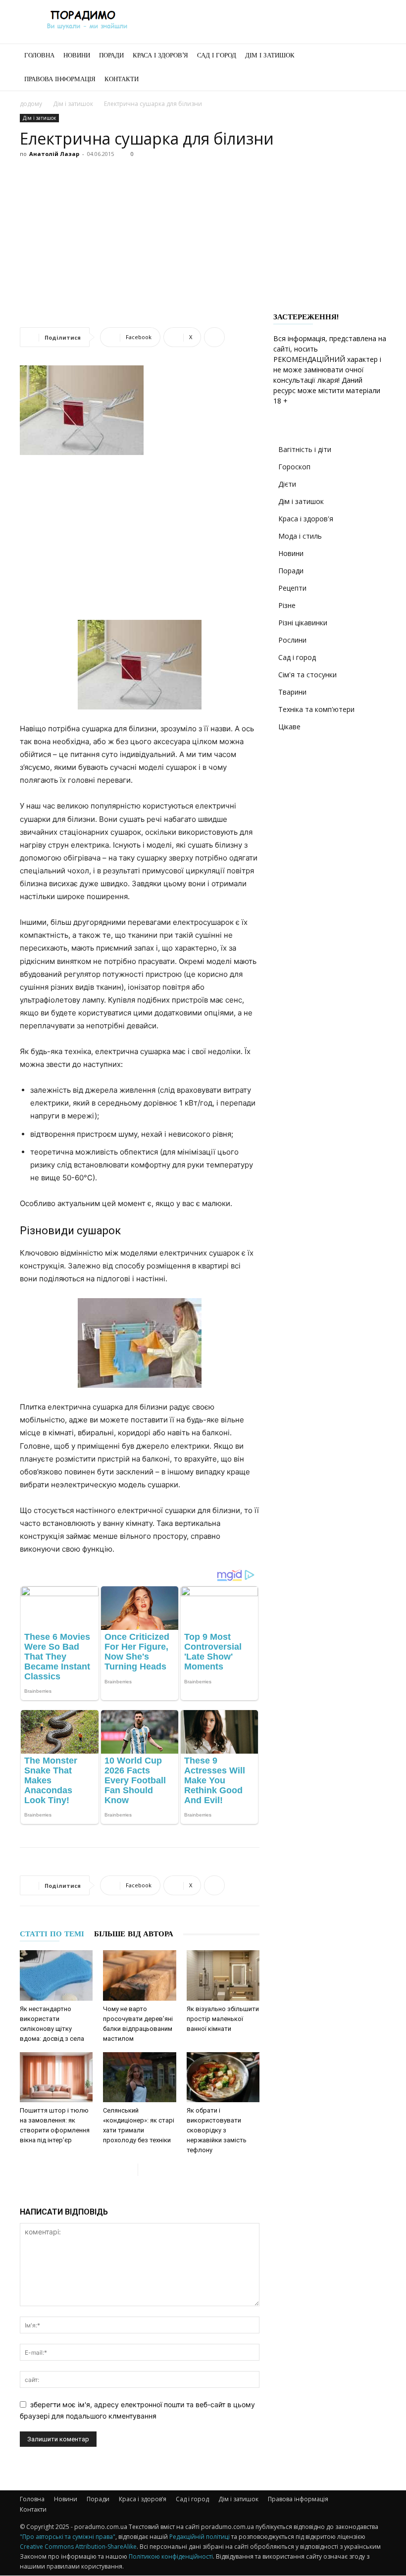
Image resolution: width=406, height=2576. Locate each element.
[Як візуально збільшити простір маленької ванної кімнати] (223, 1975)
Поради (111, 55)
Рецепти (292, 588)
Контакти (122, 79)
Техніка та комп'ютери (316, 709)
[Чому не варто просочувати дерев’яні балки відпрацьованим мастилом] (139, 1975)
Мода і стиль (300, 536)
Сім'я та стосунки (307, 675)
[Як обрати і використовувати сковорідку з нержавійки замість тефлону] (223, 2077)
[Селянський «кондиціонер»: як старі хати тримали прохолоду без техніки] (139, 2077)
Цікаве (289, 727)
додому (31, 104)
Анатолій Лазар (54, 154)
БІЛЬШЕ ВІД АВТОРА (134, 1934)
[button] (374, 56)
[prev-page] (130, 2170)
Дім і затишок (270, 55)
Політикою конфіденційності (171, 2556)
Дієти (287, 484)
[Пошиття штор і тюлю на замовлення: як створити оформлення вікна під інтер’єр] (56, 2077)
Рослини (292, 640)
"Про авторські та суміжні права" (68, 2537)
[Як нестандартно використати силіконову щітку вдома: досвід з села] (56, 1975)
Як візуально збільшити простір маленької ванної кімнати (223, 2019)
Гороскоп (294, 467)
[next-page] (146, 2170)
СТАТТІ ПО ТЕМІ (52, 1934)
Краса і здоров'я (306, 519)
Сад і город (217, 55)
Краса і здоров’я (160, 55)
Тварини (292, 692)
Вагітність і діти (305, 449)
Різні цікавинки (303, 623)
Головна (39, 55)
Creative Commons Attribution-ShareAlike (78, 2547)
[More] (214, 337)
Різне (287, 605)
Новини (77, 55)
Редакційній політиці (200, 2537)
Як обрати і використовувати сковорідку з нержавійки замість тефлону (217, 2130)
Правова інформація (60, 79)
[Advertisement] (203, 236)
